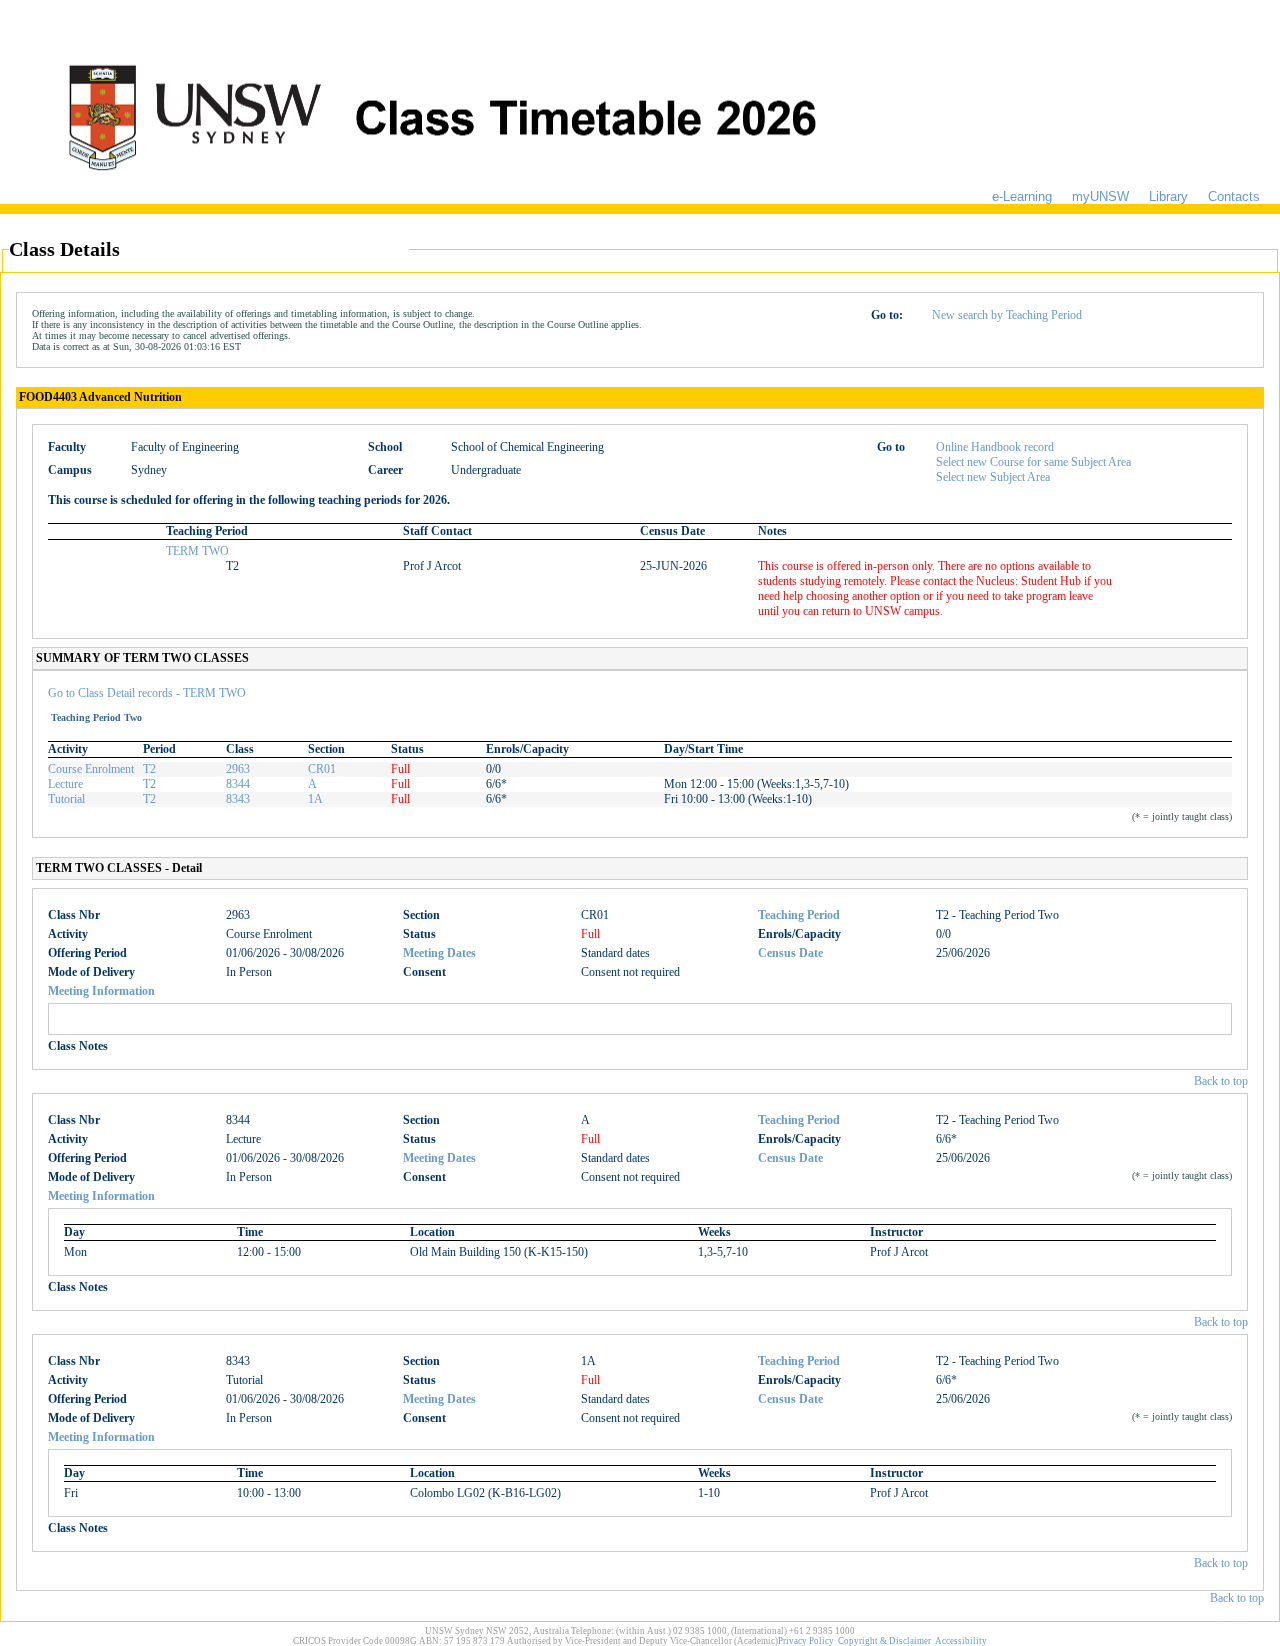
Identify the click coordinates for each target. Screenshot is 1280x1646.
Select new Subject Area (993, 477)
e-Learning (1022, 196)
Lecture (65, 784)
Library (1168, 196)
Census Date (790, 953)
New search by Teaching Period (1007, 315)
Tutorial (66, 799)
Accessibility (961, 1641)
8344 (238, 784)
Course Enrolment (91, 769)
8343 (238, 799)
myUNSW (1100, 196)
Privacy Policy (806, 1641)
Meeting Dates (439, 953)
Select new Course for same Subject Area (1033, 462)
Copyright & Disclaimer (884, 1641)
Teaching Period (799, 915)
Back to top (1221, 1081)
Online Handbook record (995, 447)
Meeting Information (101, 991)
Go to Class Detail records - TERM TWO (147, 693)
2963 (238, 769)
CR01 (322, 769)
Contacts (1234, 196)
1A (315, 799)
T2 (149, 769)
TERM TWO (197, 551)
